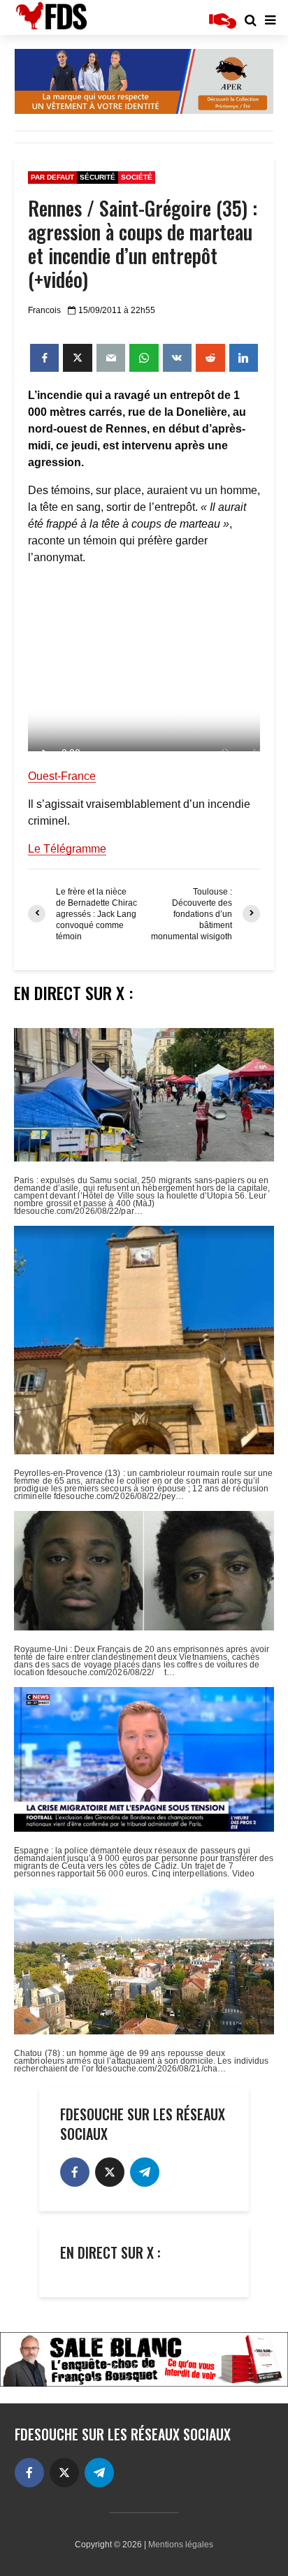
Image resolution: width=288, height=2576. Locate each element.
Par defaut (52, 177)
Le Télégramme (67, 849)
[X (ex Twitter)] (110, 2172)
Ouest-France (62, 776)
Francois (44, 310)
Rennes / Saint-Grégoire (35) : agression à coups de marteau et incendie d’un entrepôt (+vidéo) (143, 244)
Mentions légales (181, 2545)
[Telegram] (145, 2172)
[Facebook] (75, 2172)
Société (137, 177)
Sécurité (98, 177)
